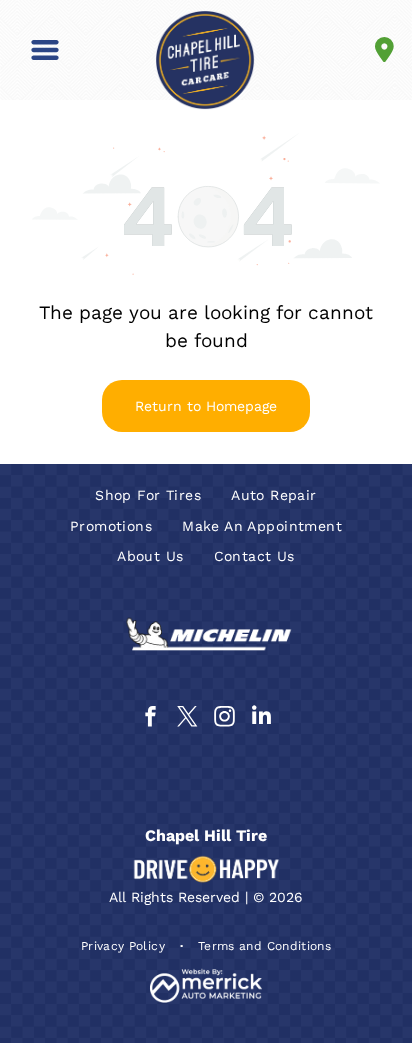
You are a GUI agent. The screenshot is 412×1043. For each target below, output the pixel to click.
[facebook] (151, 718)
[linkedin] (262, 718)
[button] (45, 50)
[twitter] (188, 718)
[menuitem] (148, 495)
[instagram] (225, 718)
